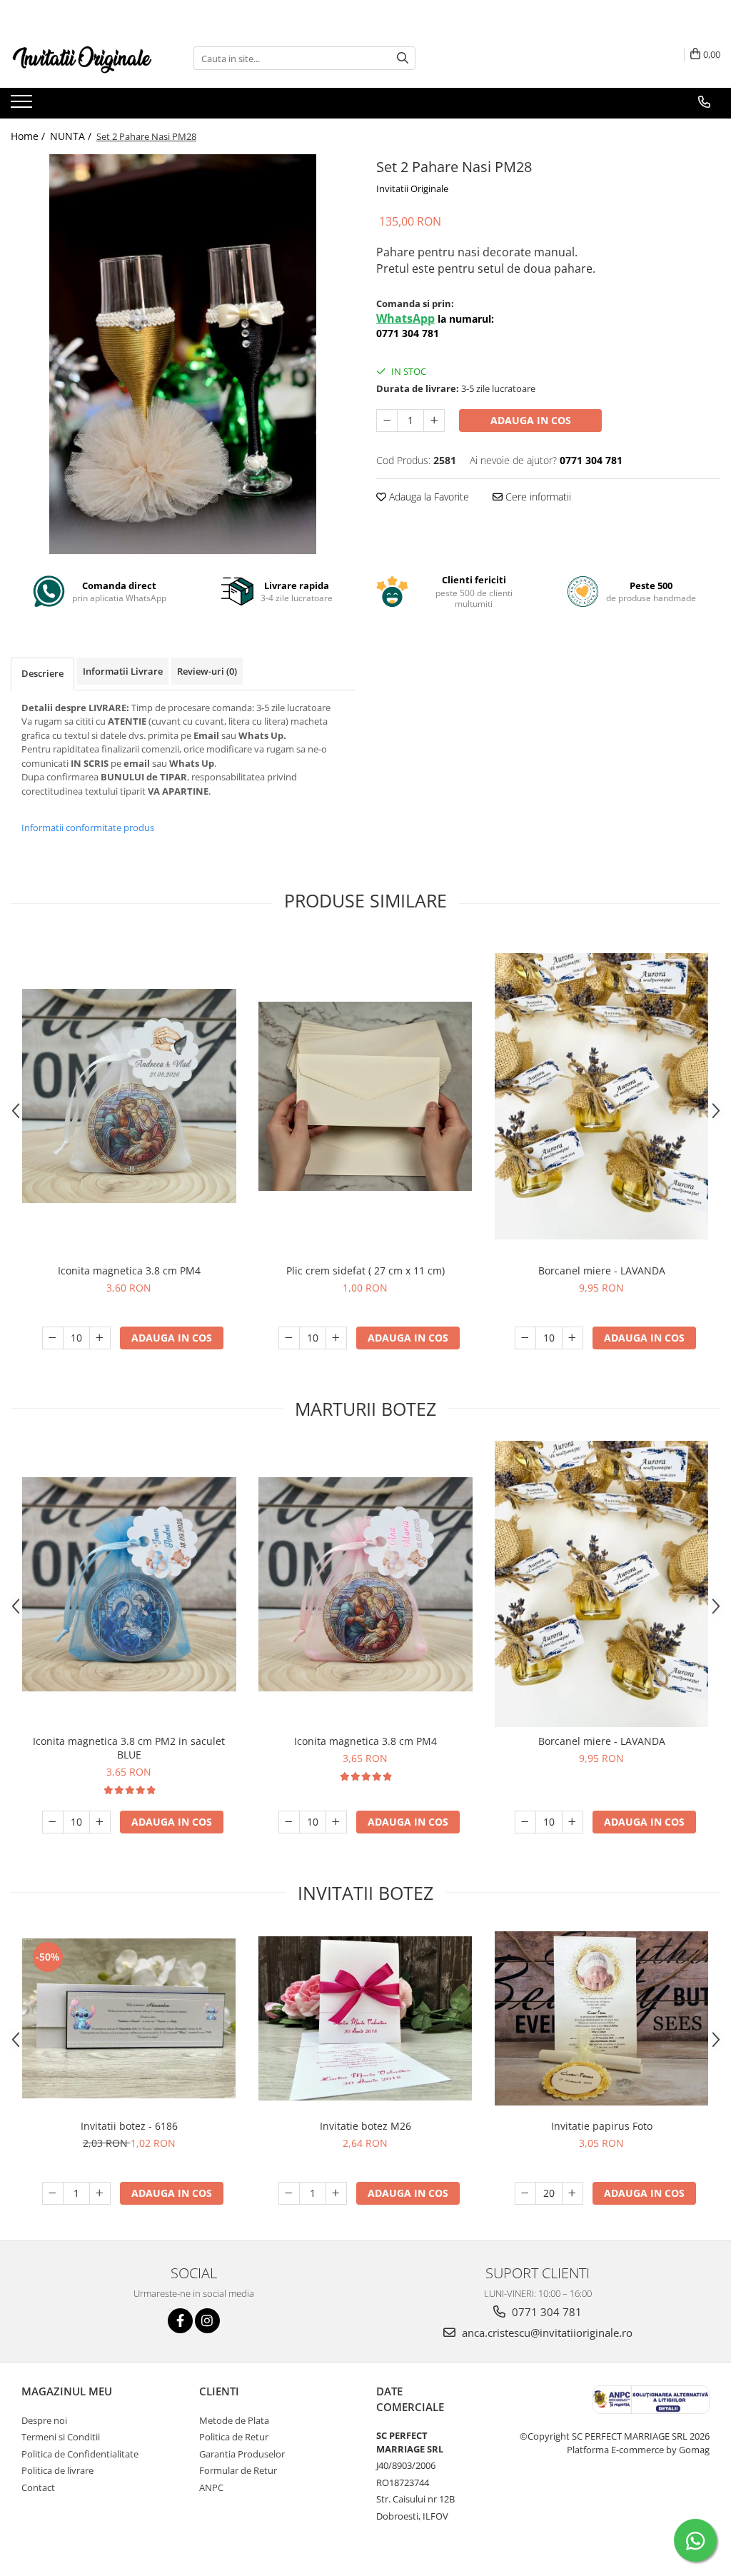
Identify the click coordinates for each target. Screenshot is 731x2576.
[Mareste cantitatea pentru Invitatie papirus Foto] (573, 2193)
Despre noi (44, 2420)
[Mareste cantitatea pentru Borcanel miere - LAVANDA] (573, 1338)
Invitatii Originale (412, 188)
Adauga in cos (531, 420)
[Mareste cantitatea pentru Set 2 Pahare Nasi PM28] (434, 421)
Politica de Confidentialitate (80, 2454)
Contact (38, 2487)
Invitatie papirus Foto (602, 2126)
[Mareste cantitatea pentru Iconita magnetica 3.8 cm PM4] (100, 1338)
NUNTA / (72, 136)
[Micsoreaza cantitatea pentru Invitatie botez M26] (289, 2193)
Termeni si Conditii (61, 2437)
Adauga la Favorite (428, 497)
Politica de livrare (57, 2470)
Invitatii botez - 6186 (129, 2126)
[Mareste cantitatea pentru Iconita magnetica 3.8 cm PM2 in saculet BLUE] (100, 1822)
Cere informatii (537, 497)
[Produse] (23, 106)
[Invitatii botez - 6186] (129, 2019)
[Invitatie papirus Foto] (602, 2019)
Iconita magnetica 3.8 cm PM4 (129, 1271)
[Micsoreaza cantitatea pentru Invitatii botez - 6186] (53, 2193)
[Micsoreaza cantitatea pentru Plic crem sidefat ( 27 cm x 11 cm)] (289, 1338)
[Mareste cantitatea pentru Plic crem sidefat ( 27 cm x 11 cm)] (336, 1338)
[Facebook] (180, 2321)
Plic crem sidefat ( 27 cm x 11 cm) (365, 1271)
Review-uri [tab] (207, 671)
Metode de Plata (234, 2420)
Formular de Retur (238, 2470)
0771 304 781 (545, 2312)
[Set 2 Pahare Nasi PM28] (183, 354)
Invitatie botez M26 (365, 2126)
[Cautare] (403, 58)
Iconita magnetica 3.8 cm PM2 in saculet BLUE (129, 1748)
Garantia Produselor (242, 2454)
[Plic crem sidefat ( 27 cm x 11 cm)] (365, 1096)
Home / (29, 136)
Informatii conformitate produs (88, 827)
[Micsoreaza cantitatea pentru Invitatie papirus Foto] (525, 2193)
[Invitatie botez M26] (365, 2018)
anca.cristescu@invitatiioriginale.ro (546, 2333)
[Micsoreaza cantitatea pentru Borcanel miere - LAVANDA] (525, 1338)
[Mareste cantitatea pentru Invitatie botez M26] (336, 2193)
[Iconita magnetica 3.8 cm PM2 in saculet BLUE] (129, 1584)
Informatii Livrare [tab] (123, 671)
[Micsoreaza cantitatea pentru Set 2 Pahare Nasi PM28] (387, 421)
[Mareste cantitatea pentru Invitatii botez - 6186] (100, 2193)
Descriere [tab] (42, 673)
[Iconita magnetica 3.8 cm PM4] (129, 1096)
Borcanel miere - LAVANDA (602, 1271)
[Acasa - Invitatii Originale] (82, 58)
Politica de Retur (234, 2437)
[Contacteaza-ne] (704, 102)
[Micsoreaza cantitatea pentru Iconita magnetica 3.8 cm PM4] (53, 1338)
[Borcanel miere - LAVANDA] (602, 1096)
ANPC (211, 2487)
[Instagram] (207, 2321)
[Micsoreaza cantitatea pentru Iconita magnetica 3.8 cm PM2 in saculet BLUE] (53, 1822)
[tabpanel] (183, 354)
